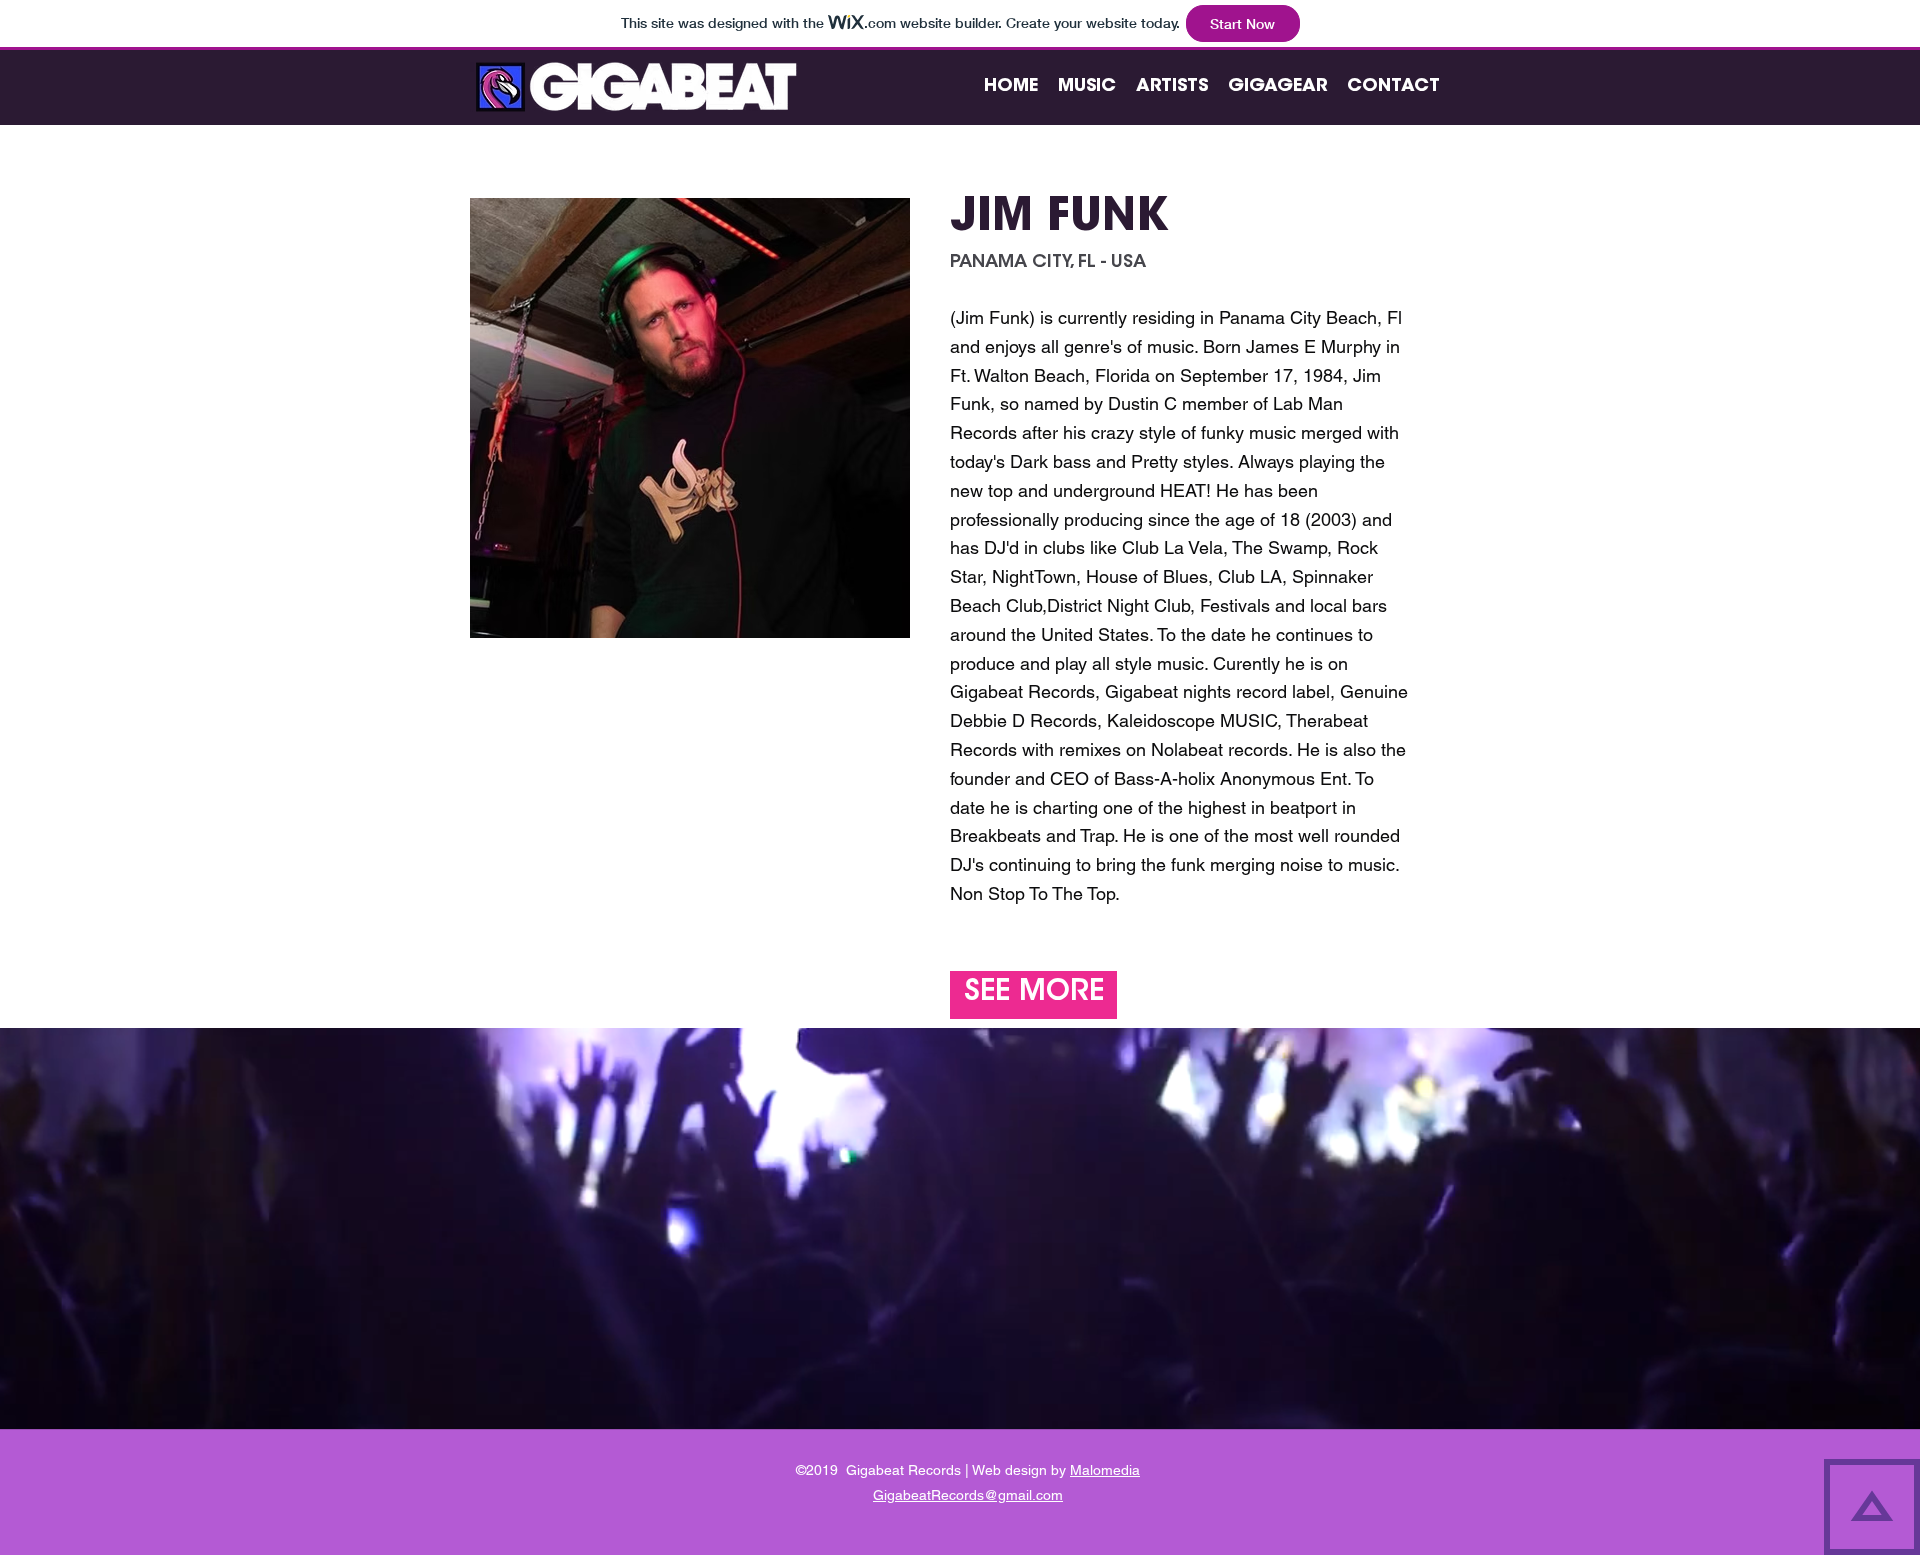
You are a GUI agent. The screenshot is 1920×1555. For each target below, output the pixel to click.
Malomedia (1105, 1470)
